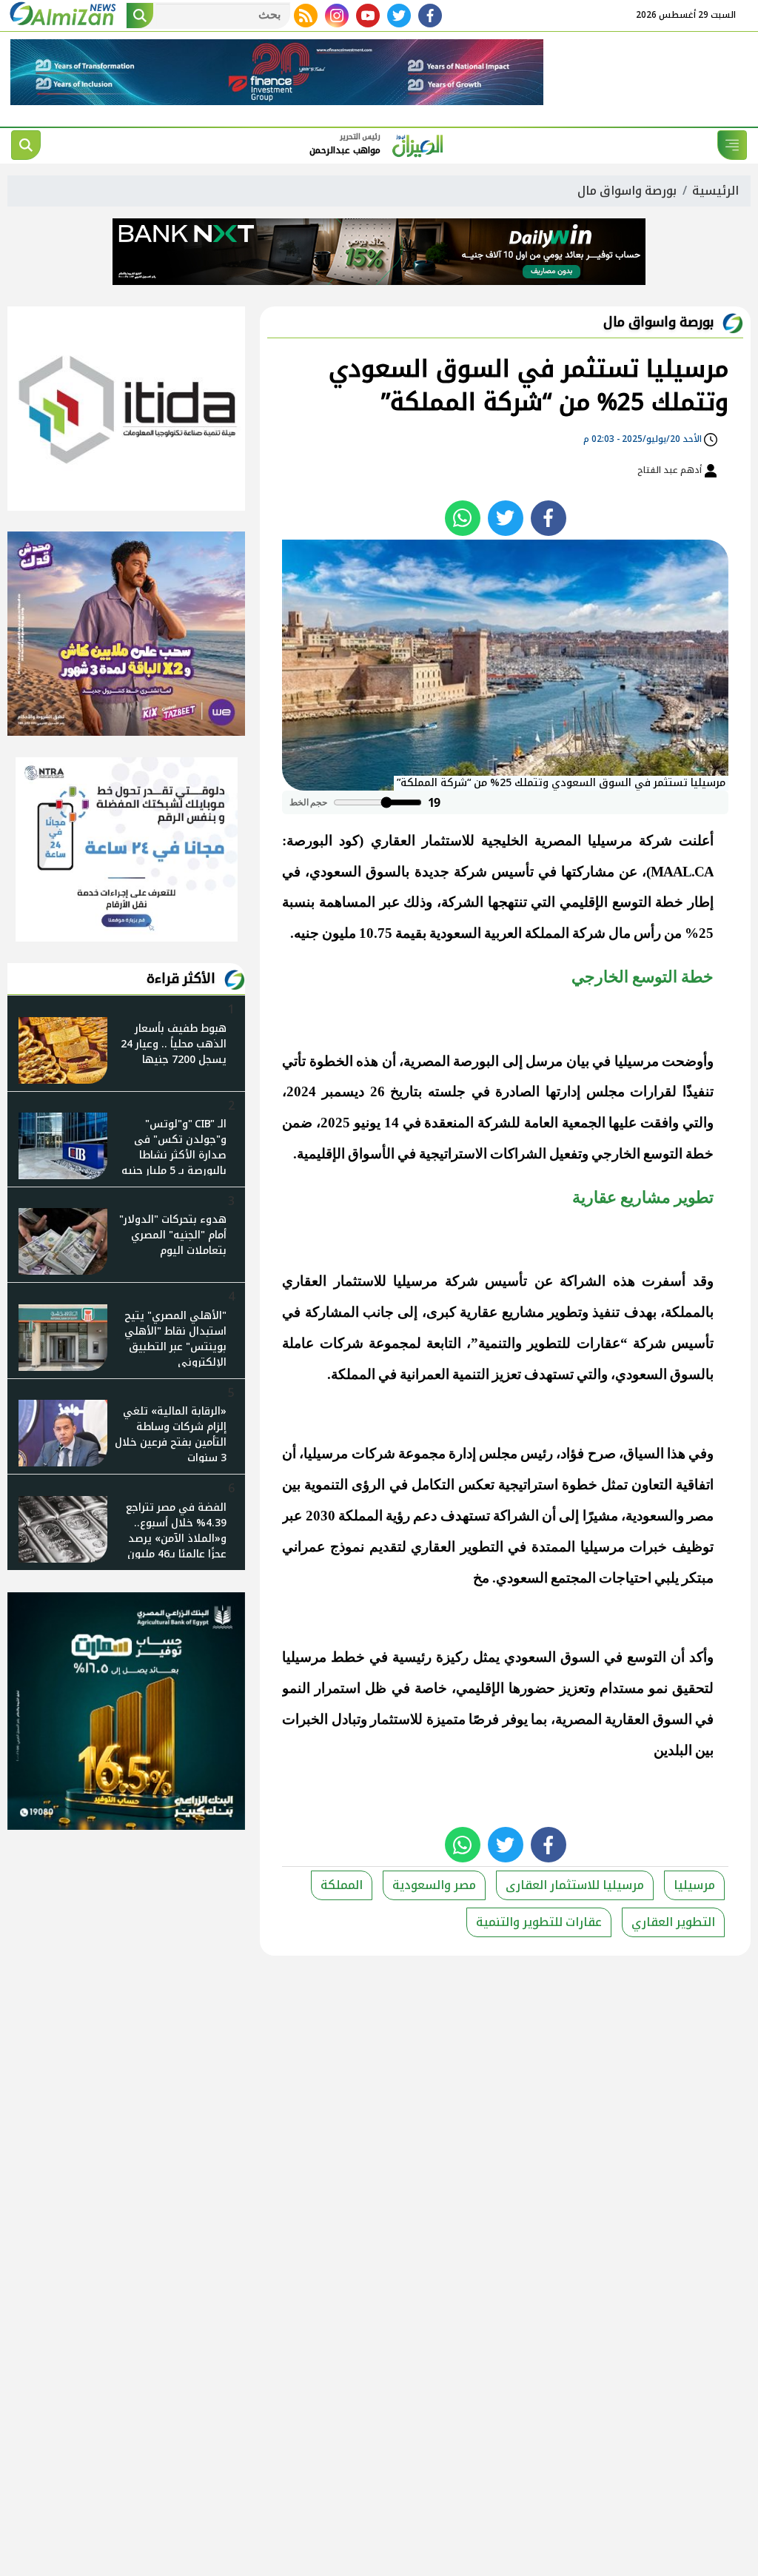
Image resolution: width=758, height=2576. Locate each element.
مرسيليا (694, 1885)
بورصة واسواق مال (627, 191)
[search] (26, 145)
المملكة (342, 1885)
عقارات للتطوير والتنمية (539, 1922)
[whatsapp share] (463, 518)
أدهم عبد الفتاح (671, 470)
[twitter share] (506, 518)
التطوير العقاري (673, 1922)
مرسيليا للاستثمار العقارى (575, 1885)
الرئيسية (715, 191)
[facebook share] (549, 518)
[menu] (732, 145)
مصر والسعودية (434, 1885)
